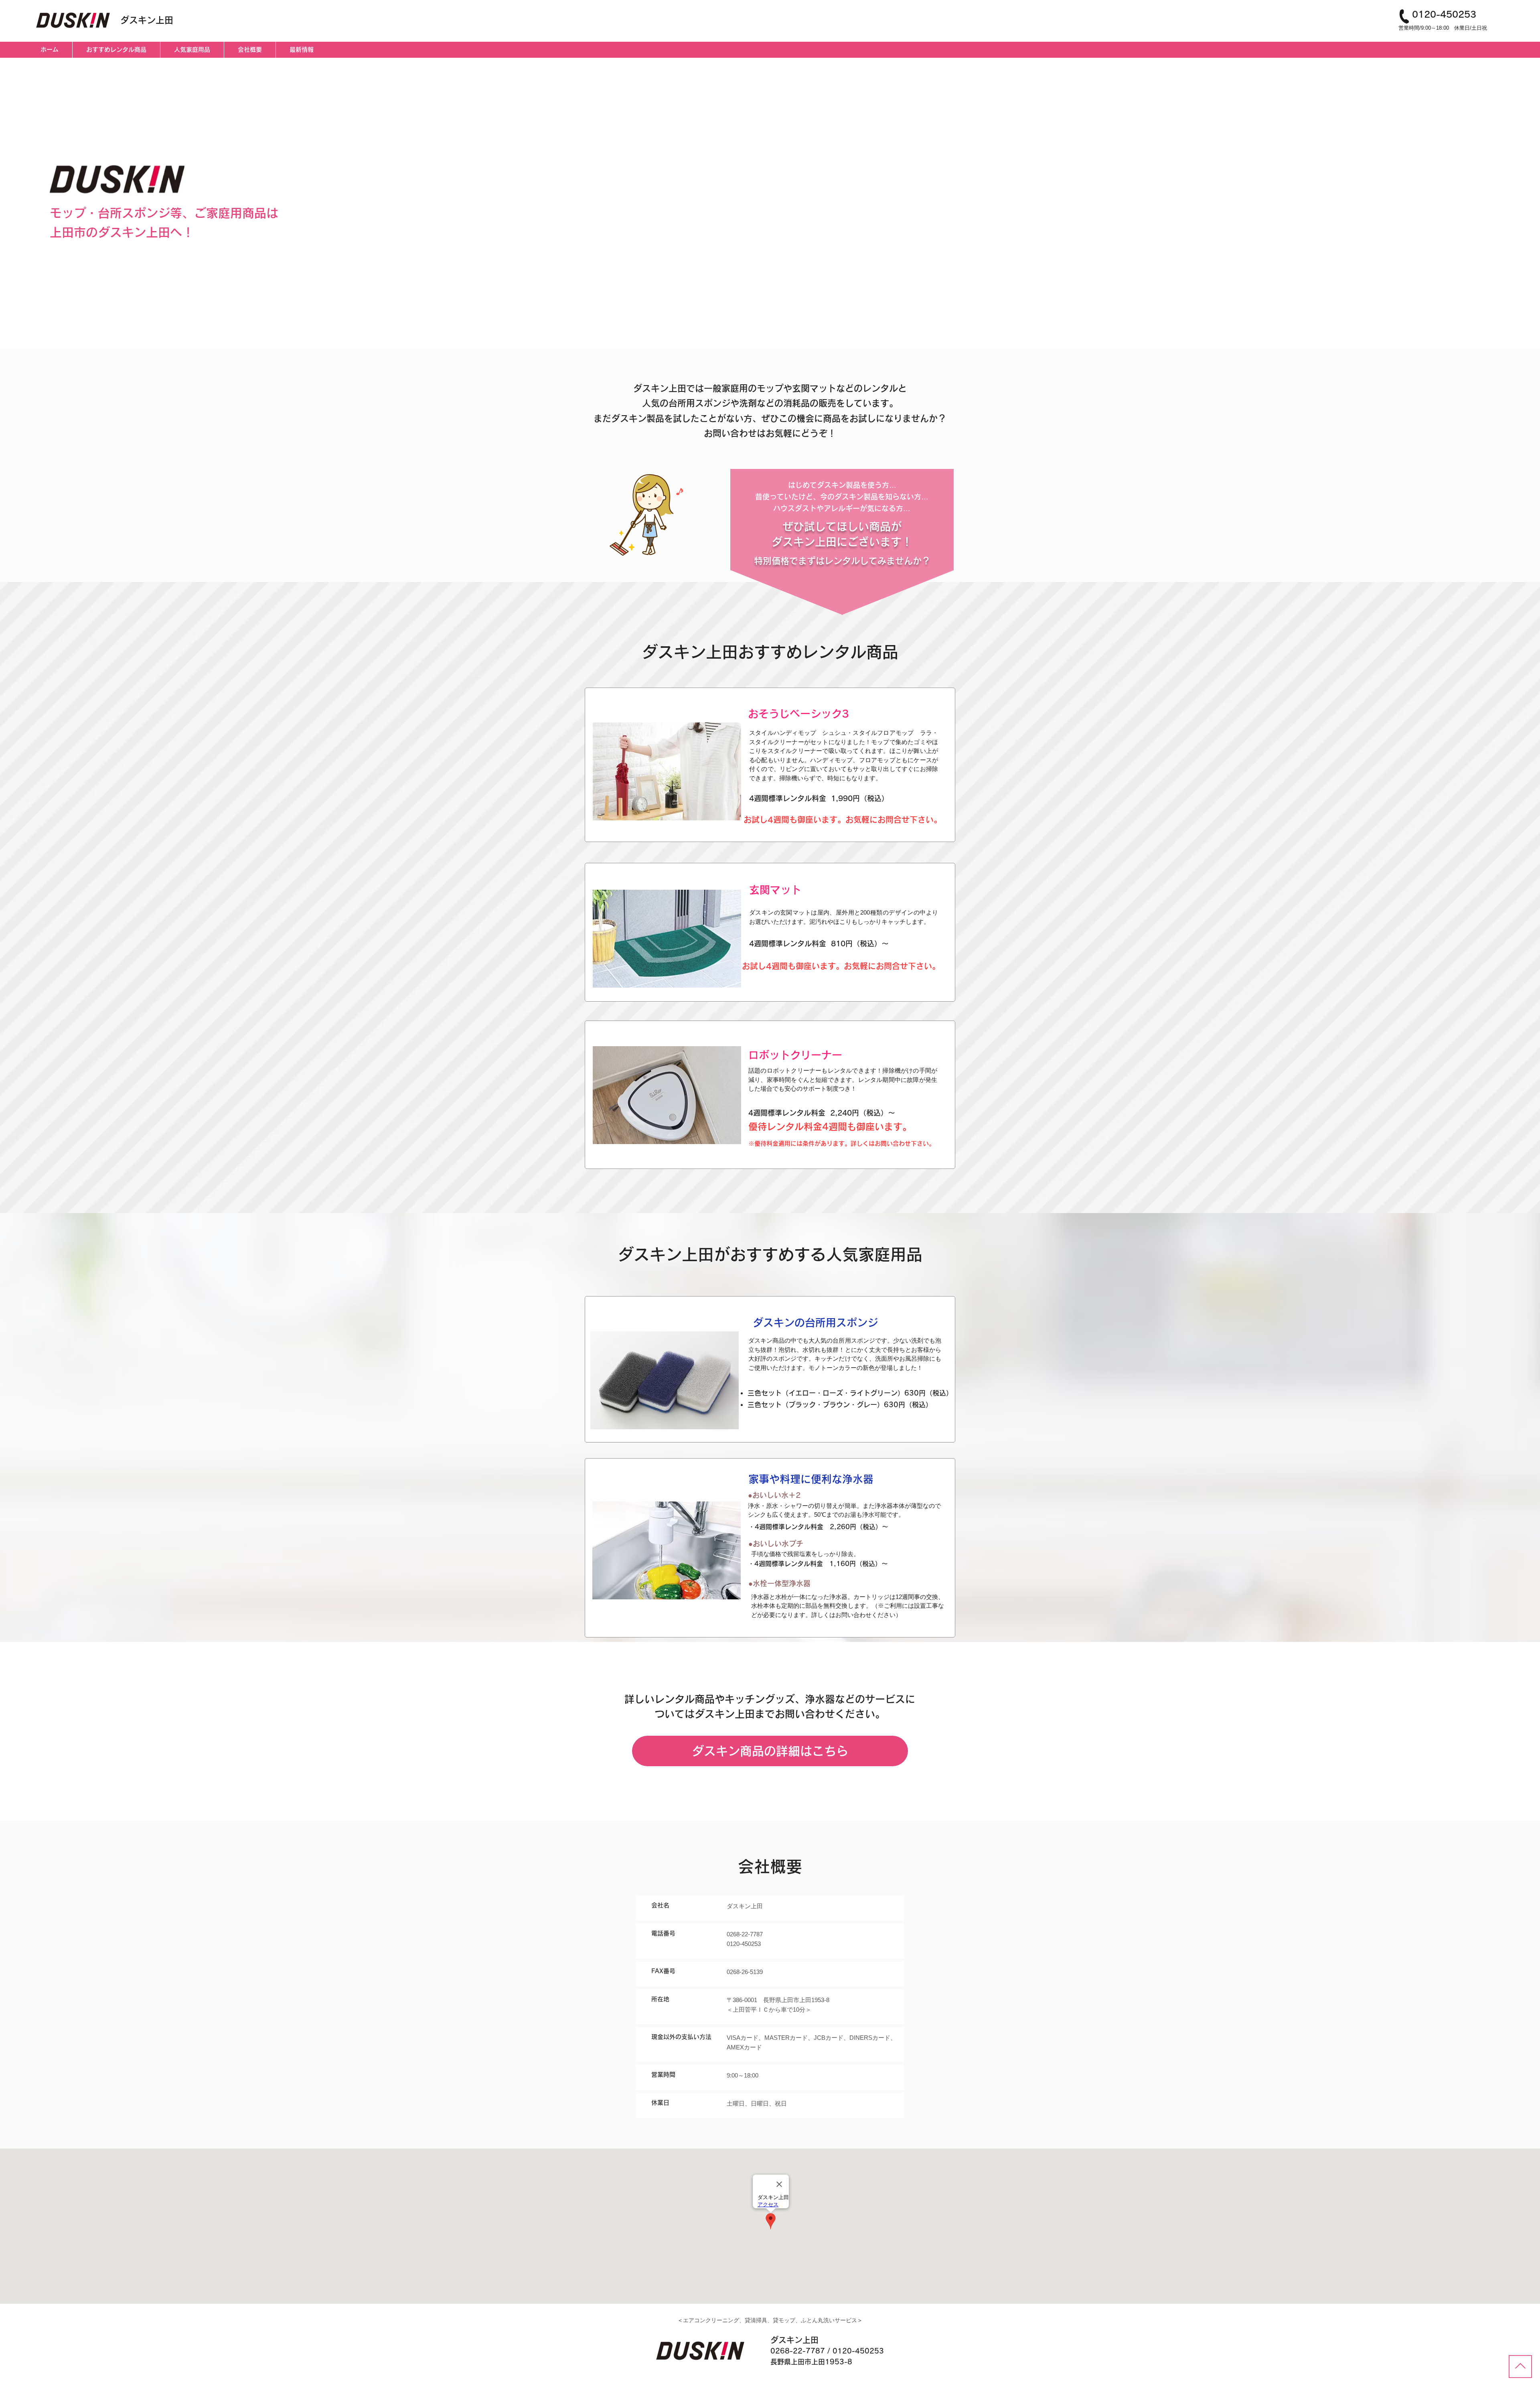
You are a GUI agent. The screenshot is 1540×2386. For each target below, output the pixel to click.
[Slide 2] (770, 327)
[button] (667, 771)
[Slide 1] (762, 327)
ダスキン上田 (147, 20)
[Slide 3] (777, 328)
